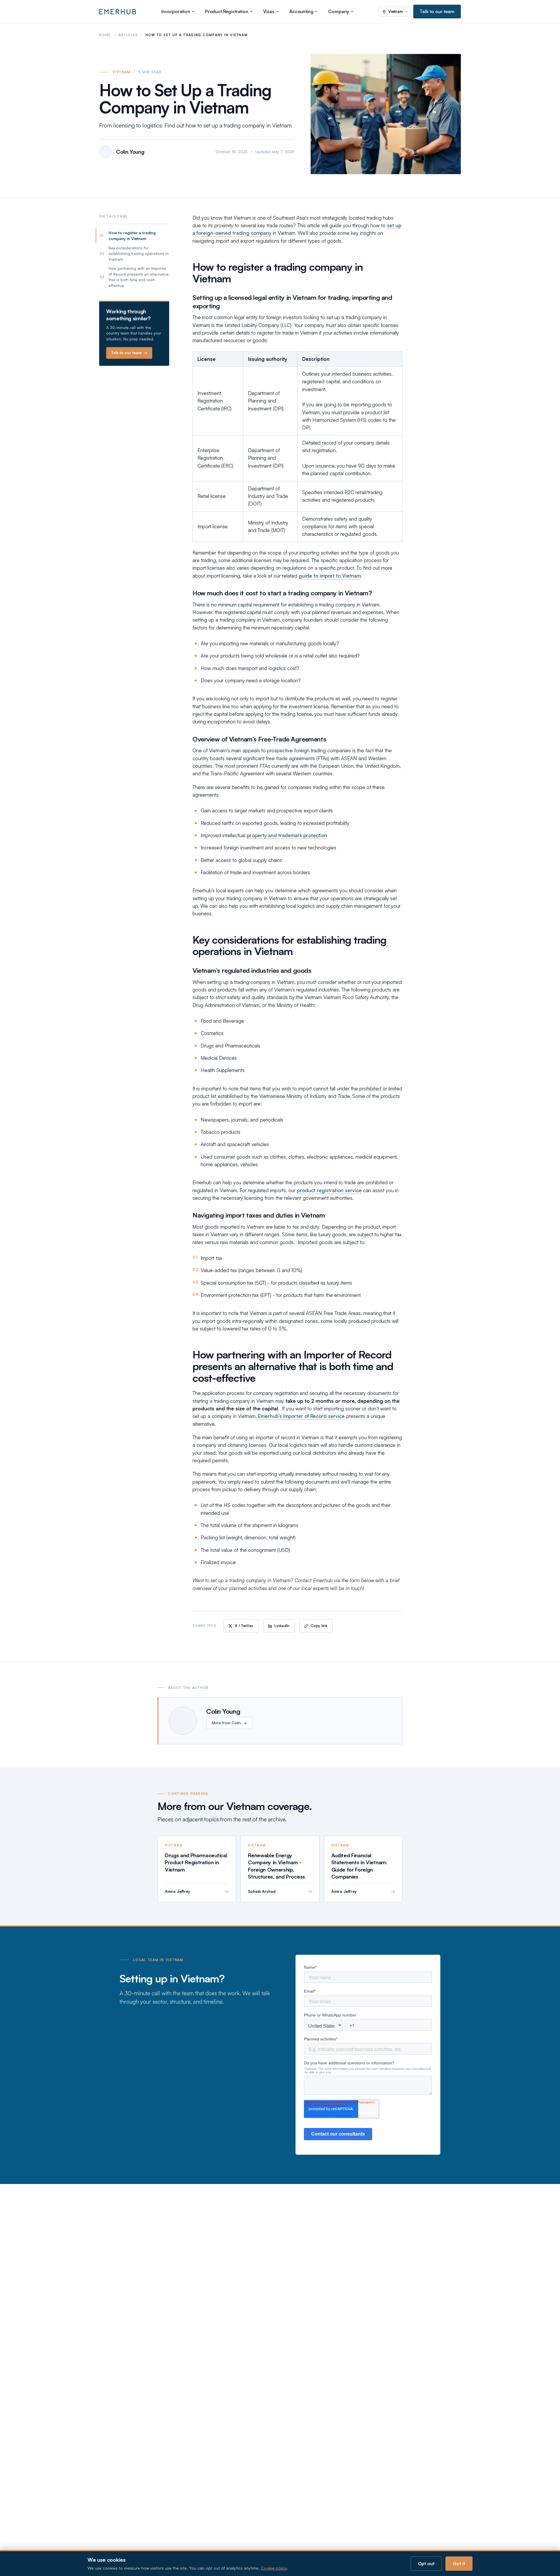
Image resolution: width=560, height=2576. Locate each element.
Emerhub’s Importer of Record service (301, 1416)
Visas (269, 11)
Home (105, 35)
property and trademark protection (287, 835)
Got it (459, 2563)
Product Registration (227, 11)
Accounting (301, 11)
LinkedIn (282, 1626)
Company (338, 11)
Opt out (426, 2563)
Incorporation (176, 11)
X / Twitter (244, 1626)
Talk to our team (437, 11)
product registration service (329, 1190)
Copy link (319, 1626)
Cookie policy (274, 2568)
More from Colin (229, 1723)
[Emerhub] (118, 12)
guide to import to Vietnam (330, 576)
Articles (128, 35)
